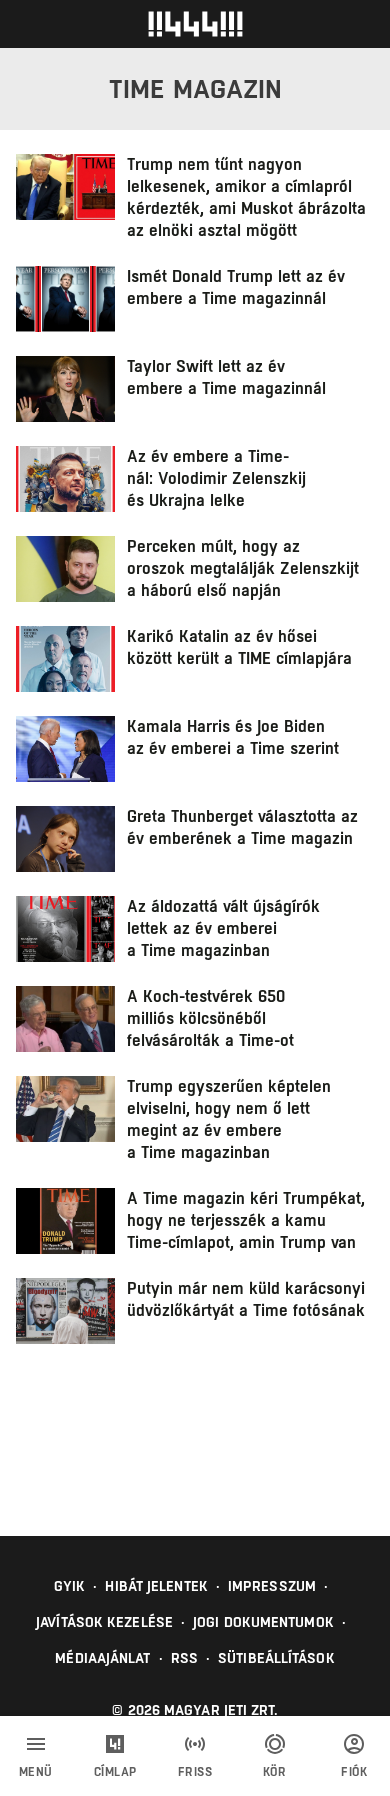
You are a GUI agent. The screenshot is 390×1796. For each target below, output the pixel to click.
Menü (36, 1772)
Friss (195, 1772)
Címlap (115, 1772)
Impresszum (272, 1586)
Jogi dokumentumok (263, 1622)
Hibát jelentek (156, 1586)
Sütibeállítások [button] (276, 1658)
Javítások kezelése (104, 1622)
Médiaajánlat (102, 1658)
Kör (275, 1772)
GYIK (69, 1586)
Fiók (354, 1772)
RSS (184, 1658)
